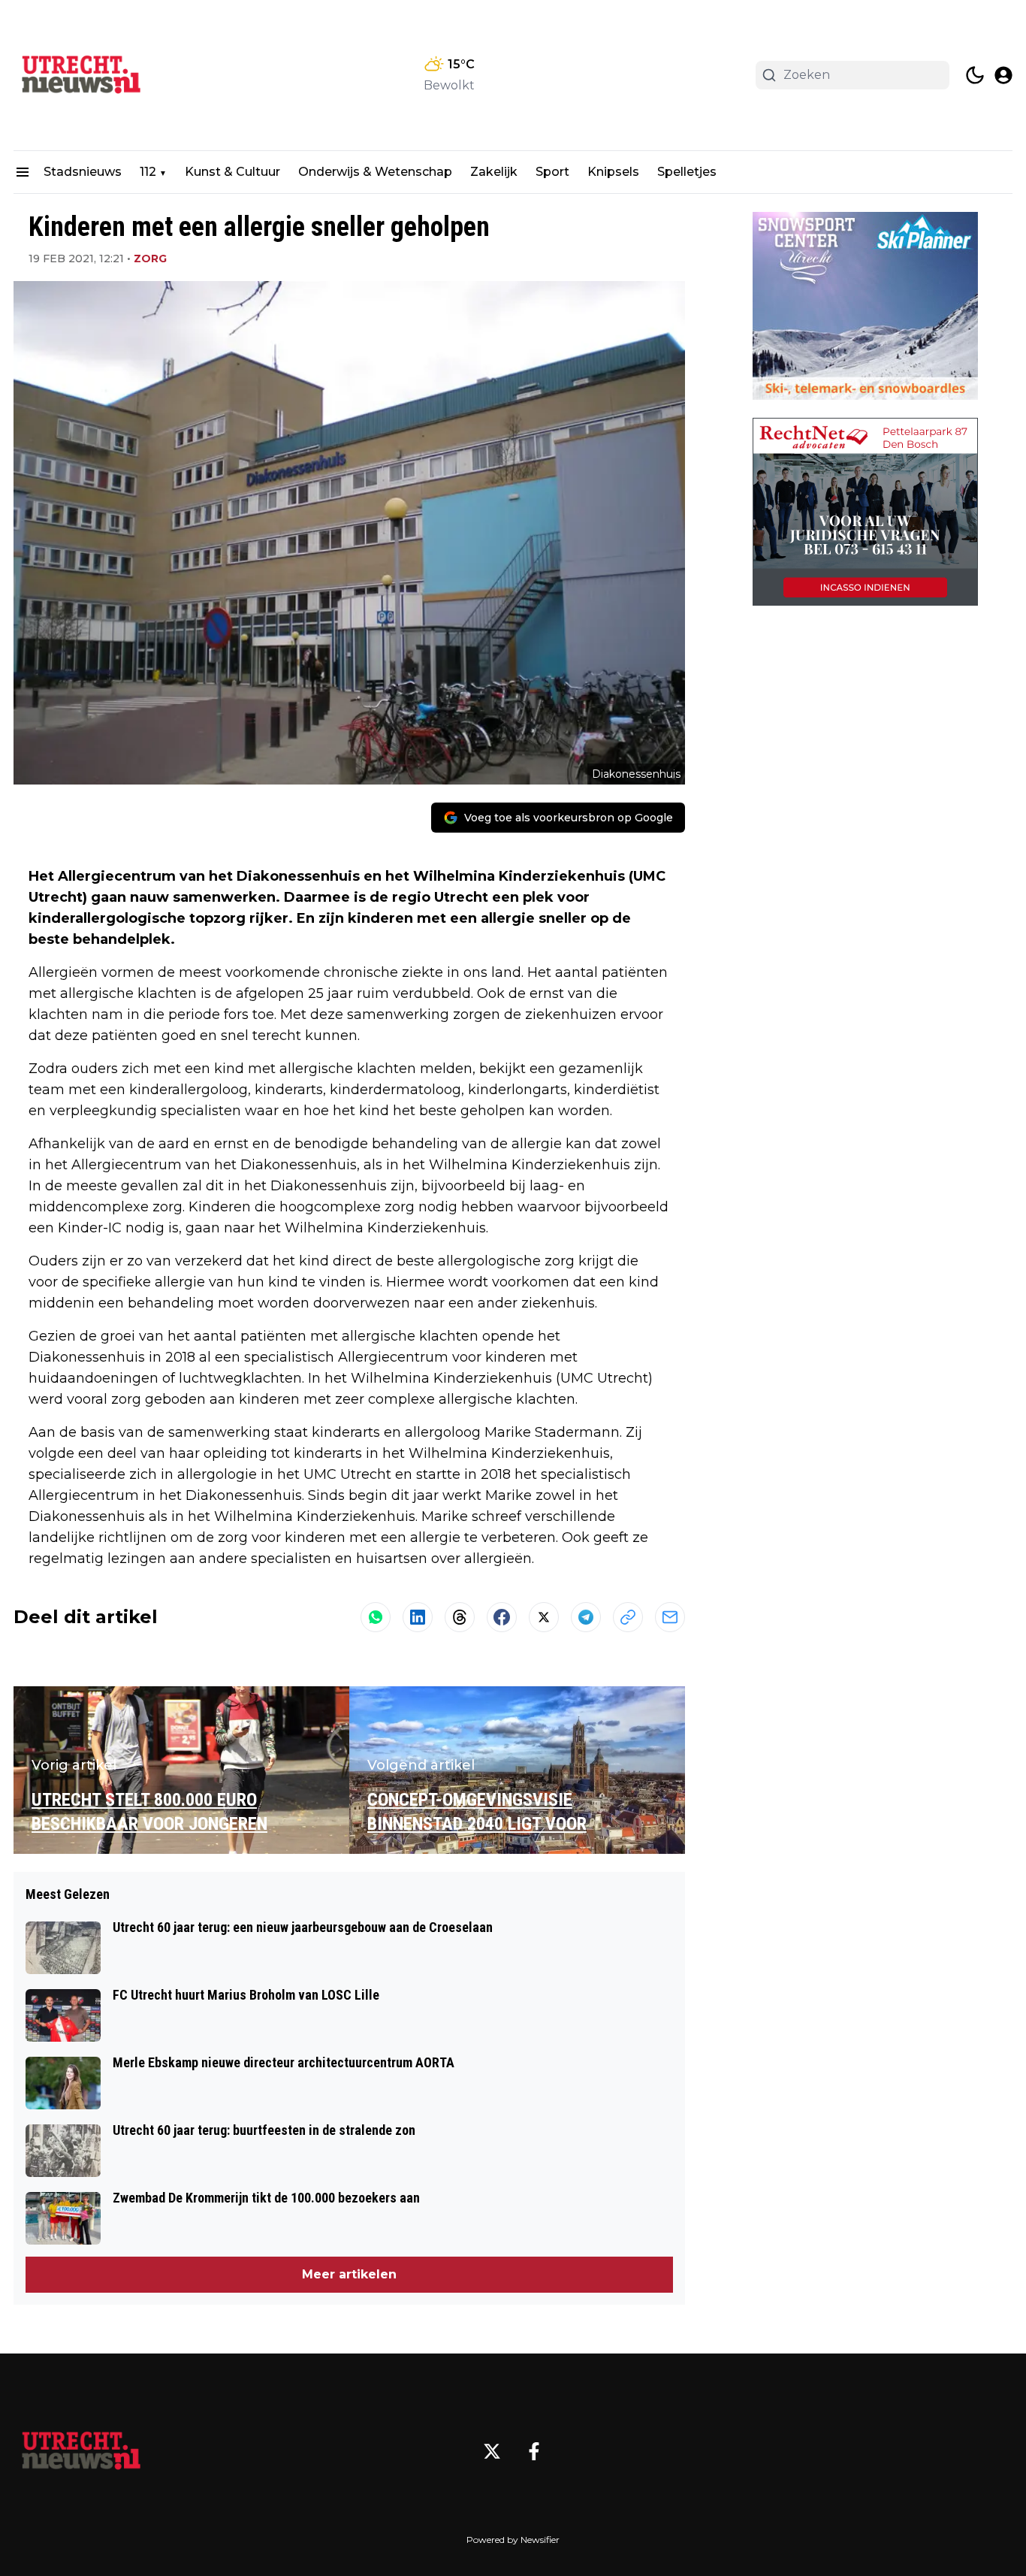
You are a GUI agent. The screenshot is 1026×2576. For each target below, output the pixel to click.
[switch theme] (975, 75)
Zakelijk (494, 172)
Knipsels (613, 172)
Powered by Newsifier (513, 2540)
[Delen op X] (544, 1617)
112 (148, 172)
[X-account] (492, 2451)
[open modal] (1003, 75)
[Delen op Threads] (460, 1617)
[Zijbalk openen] (23, 172)
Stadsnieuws (83, 172)
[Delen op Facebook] (502, 1617)
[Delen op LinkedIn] (418, 1617)
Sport (552, 172)
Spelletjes (687, 172)
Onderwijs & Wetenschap (375, 172)
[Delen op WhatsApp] (376, 1617)
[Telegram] (586, 1617)
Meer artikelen (349, 2274)
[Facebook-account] (534, 2451)
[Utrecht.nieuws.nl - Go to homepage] (81, 2451)
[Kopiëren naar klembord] (628, 1617)
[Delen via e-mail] (670, 1617)
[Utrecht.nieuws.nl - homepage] (81, 75)
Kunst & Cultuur (232, 172)
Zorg (150, 259)
